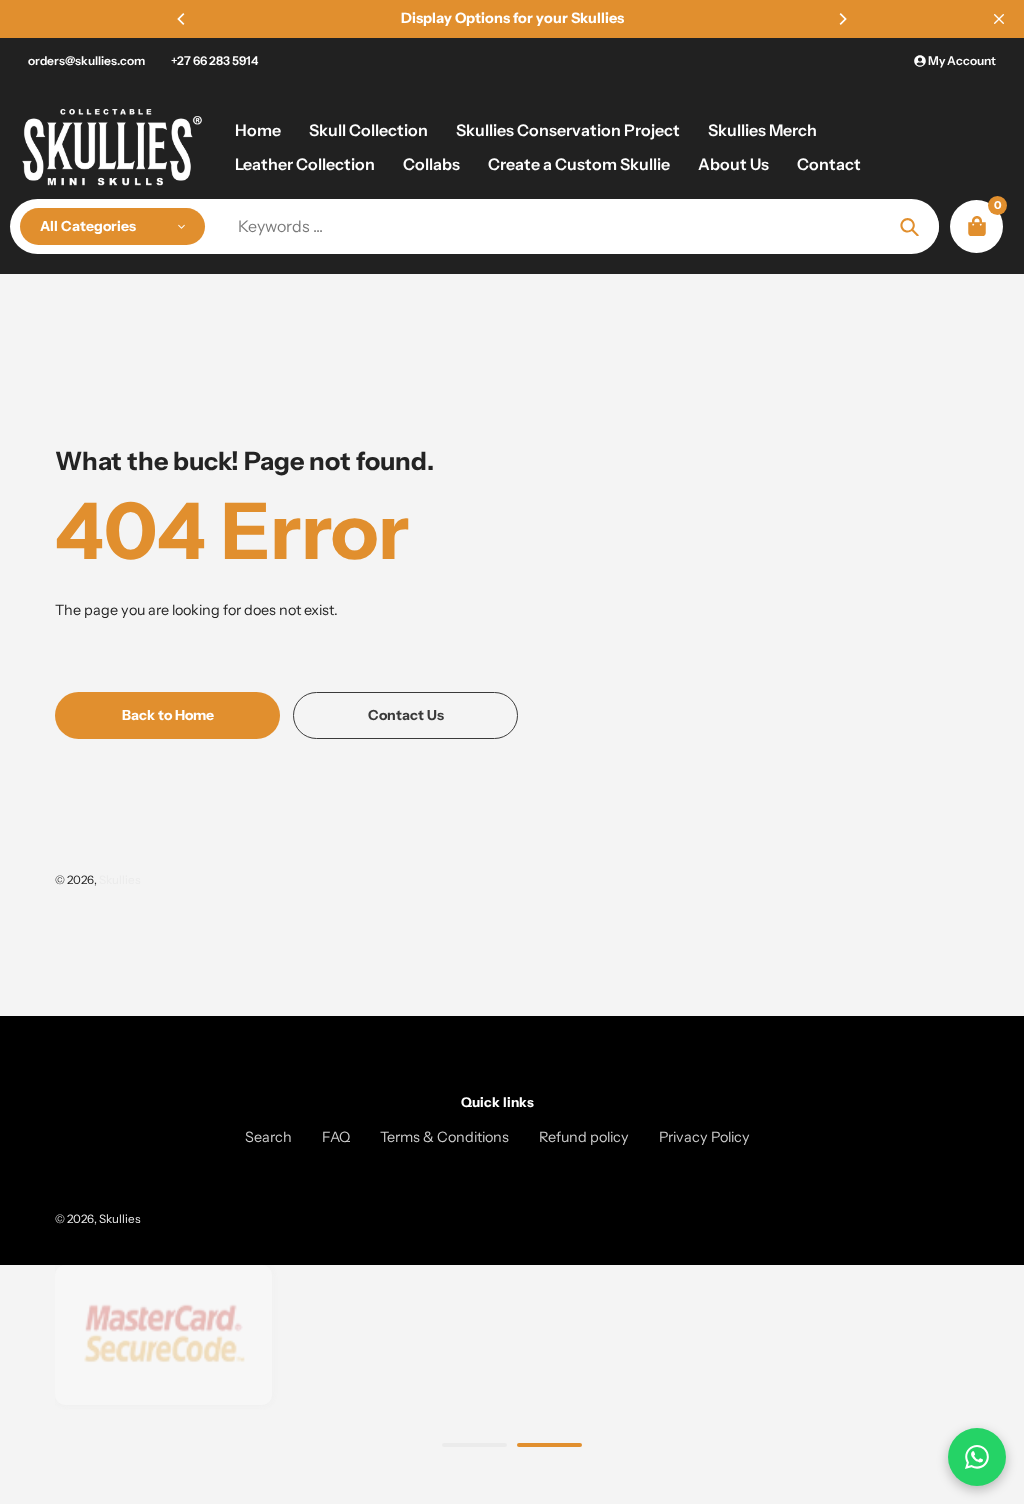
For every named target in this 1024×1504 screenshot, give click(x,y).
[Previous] (182, 19)
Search (268, 1137)
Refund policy (584, 1137)
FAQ (336, 1137)
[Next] (842, 19)
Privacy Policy (704, 1137)
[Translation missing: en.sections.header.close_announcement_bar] (999, 19)
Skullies (120, 880)
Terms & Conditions (444, 1137)
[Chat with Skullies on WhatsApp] (977, 1457)
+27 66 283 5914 (214, 60)
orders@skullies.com (86, 60)
